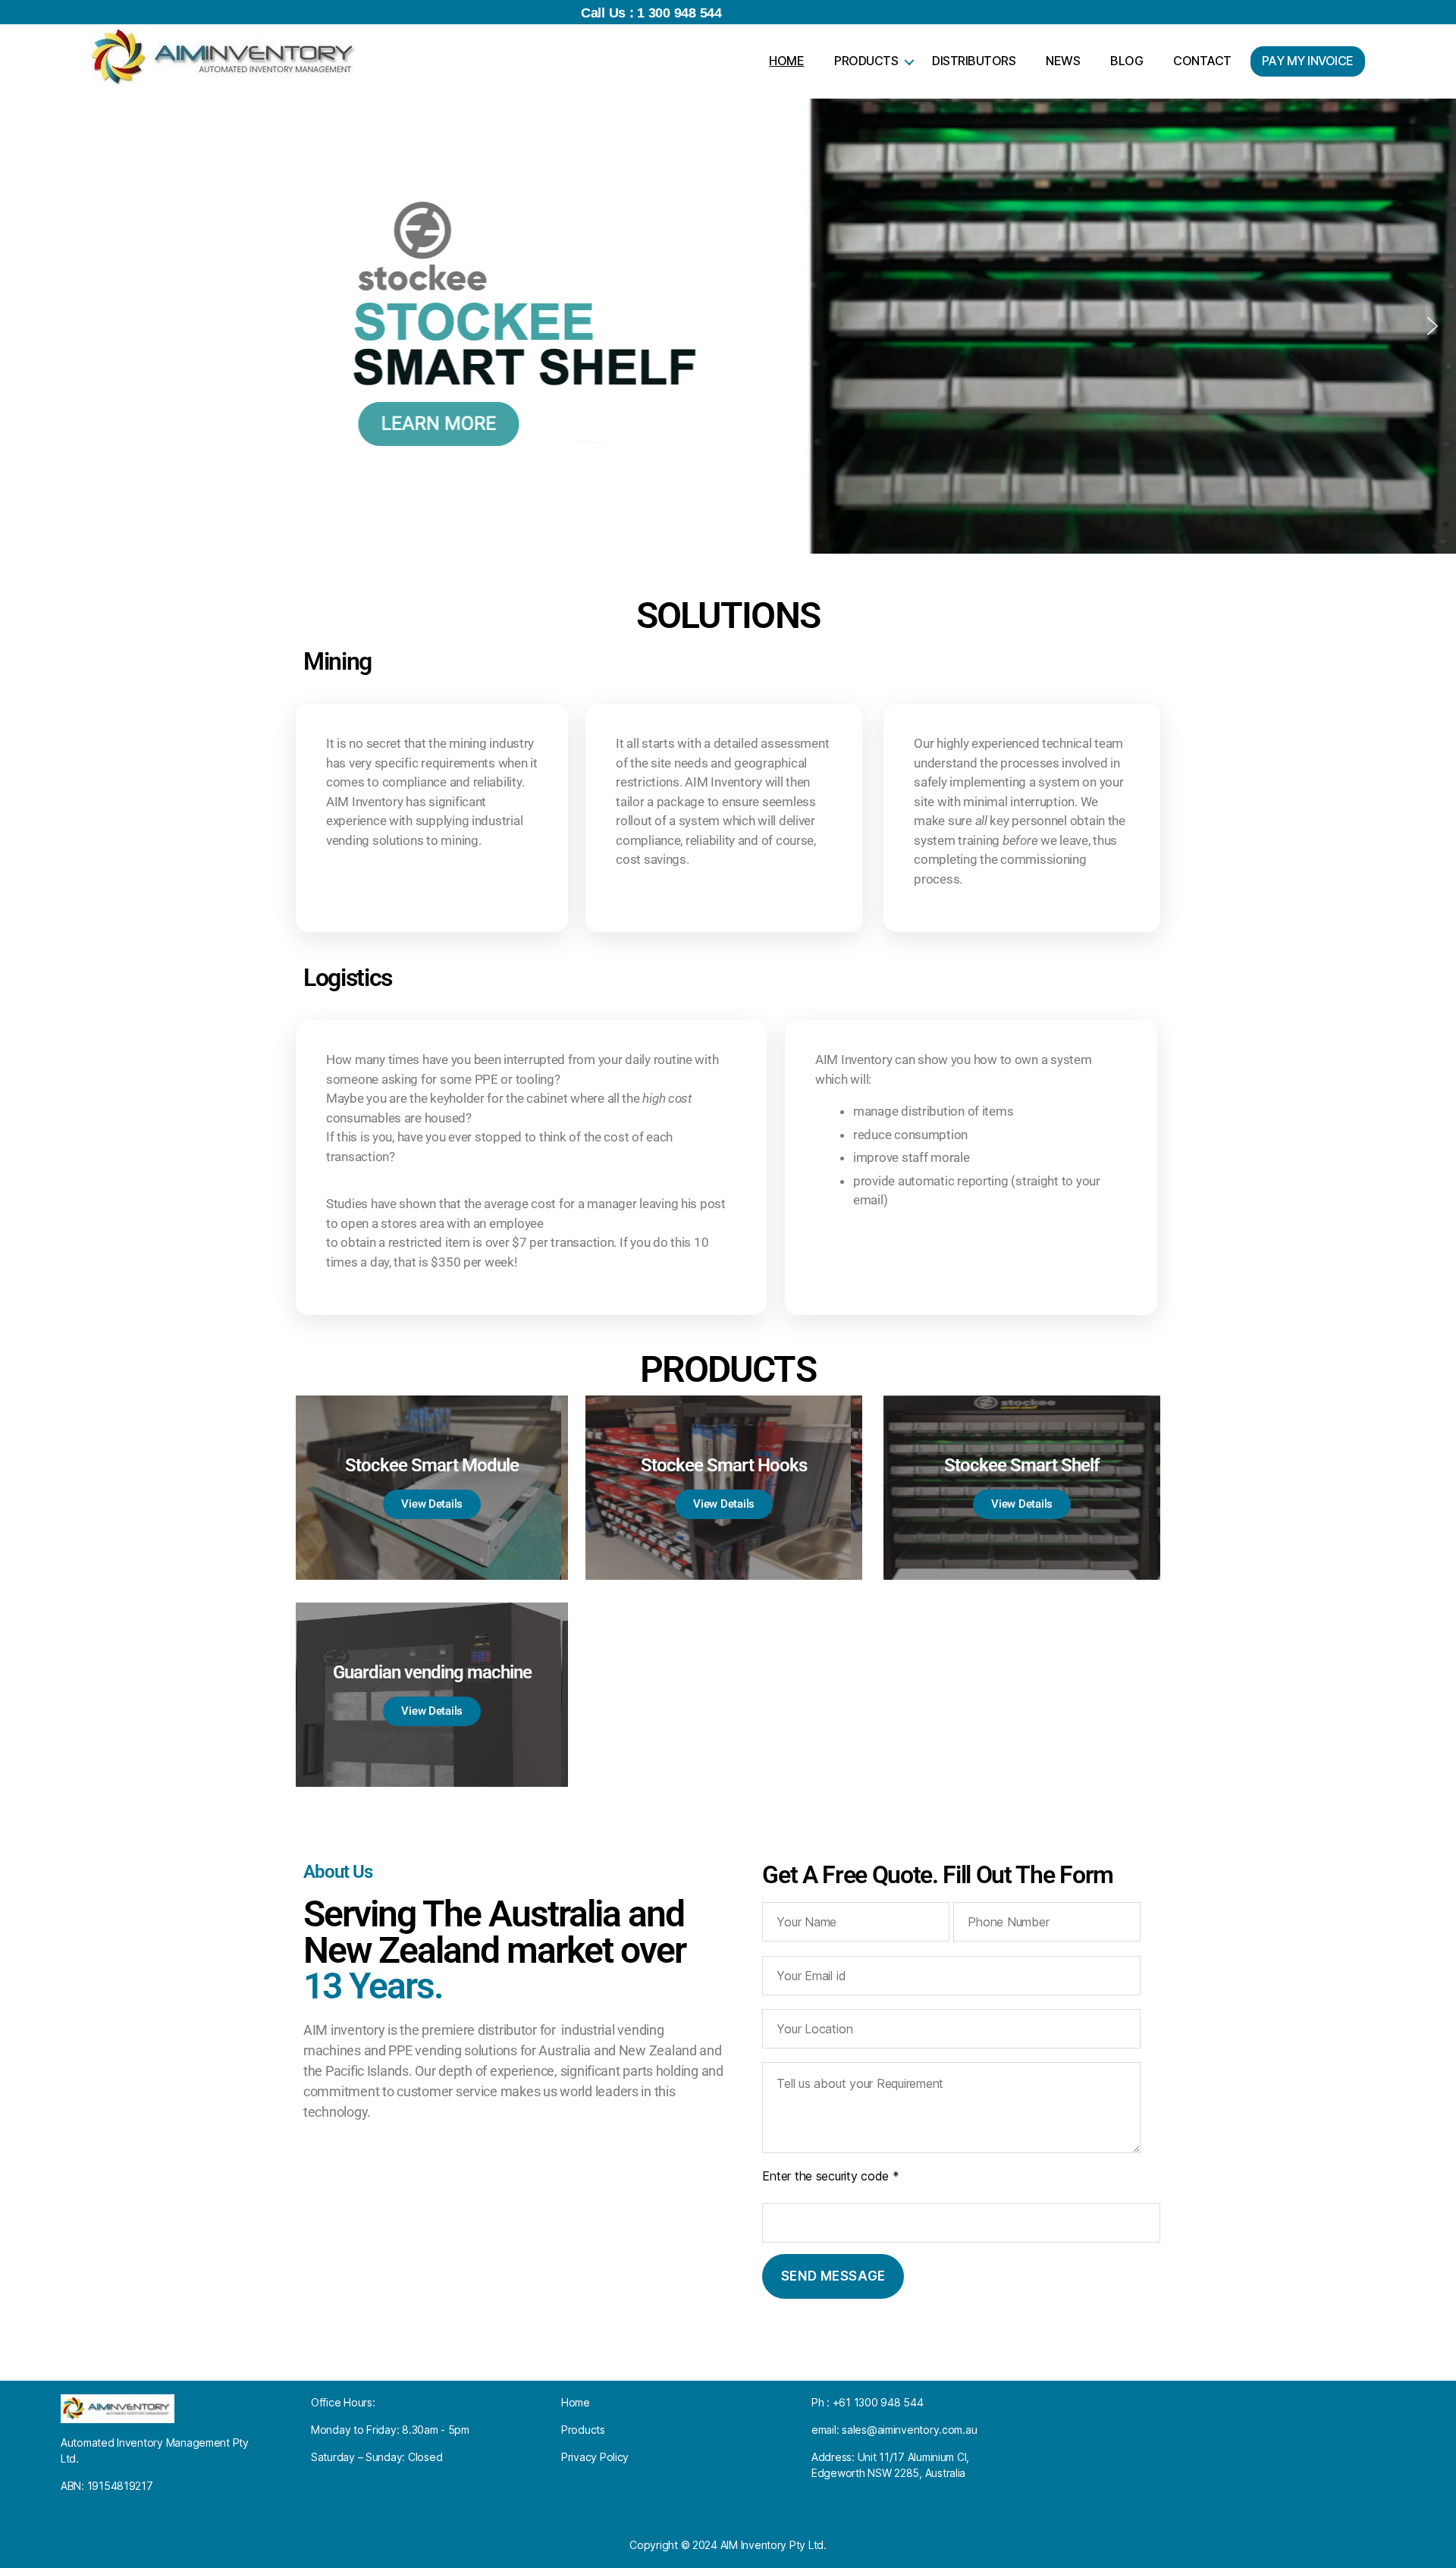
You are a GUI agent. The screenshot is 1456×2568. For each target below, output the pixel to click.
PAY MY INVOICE (1308, 61)
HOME (786, 61)
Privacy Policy (595, 2457)
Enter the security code (830, 2176)
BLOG (1127, 61)
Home (576, 2402)
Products (583, 2430)
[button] (24, 326)
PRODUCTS (866, 61)
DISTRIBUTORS (974, 61)
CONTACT (1202, 61)
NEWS (1063, 61)
